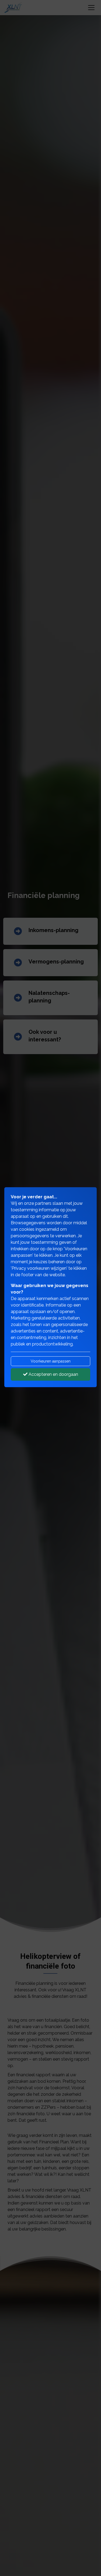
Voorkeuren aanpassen (51, 1361)
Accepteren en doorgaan (53, 1374)
